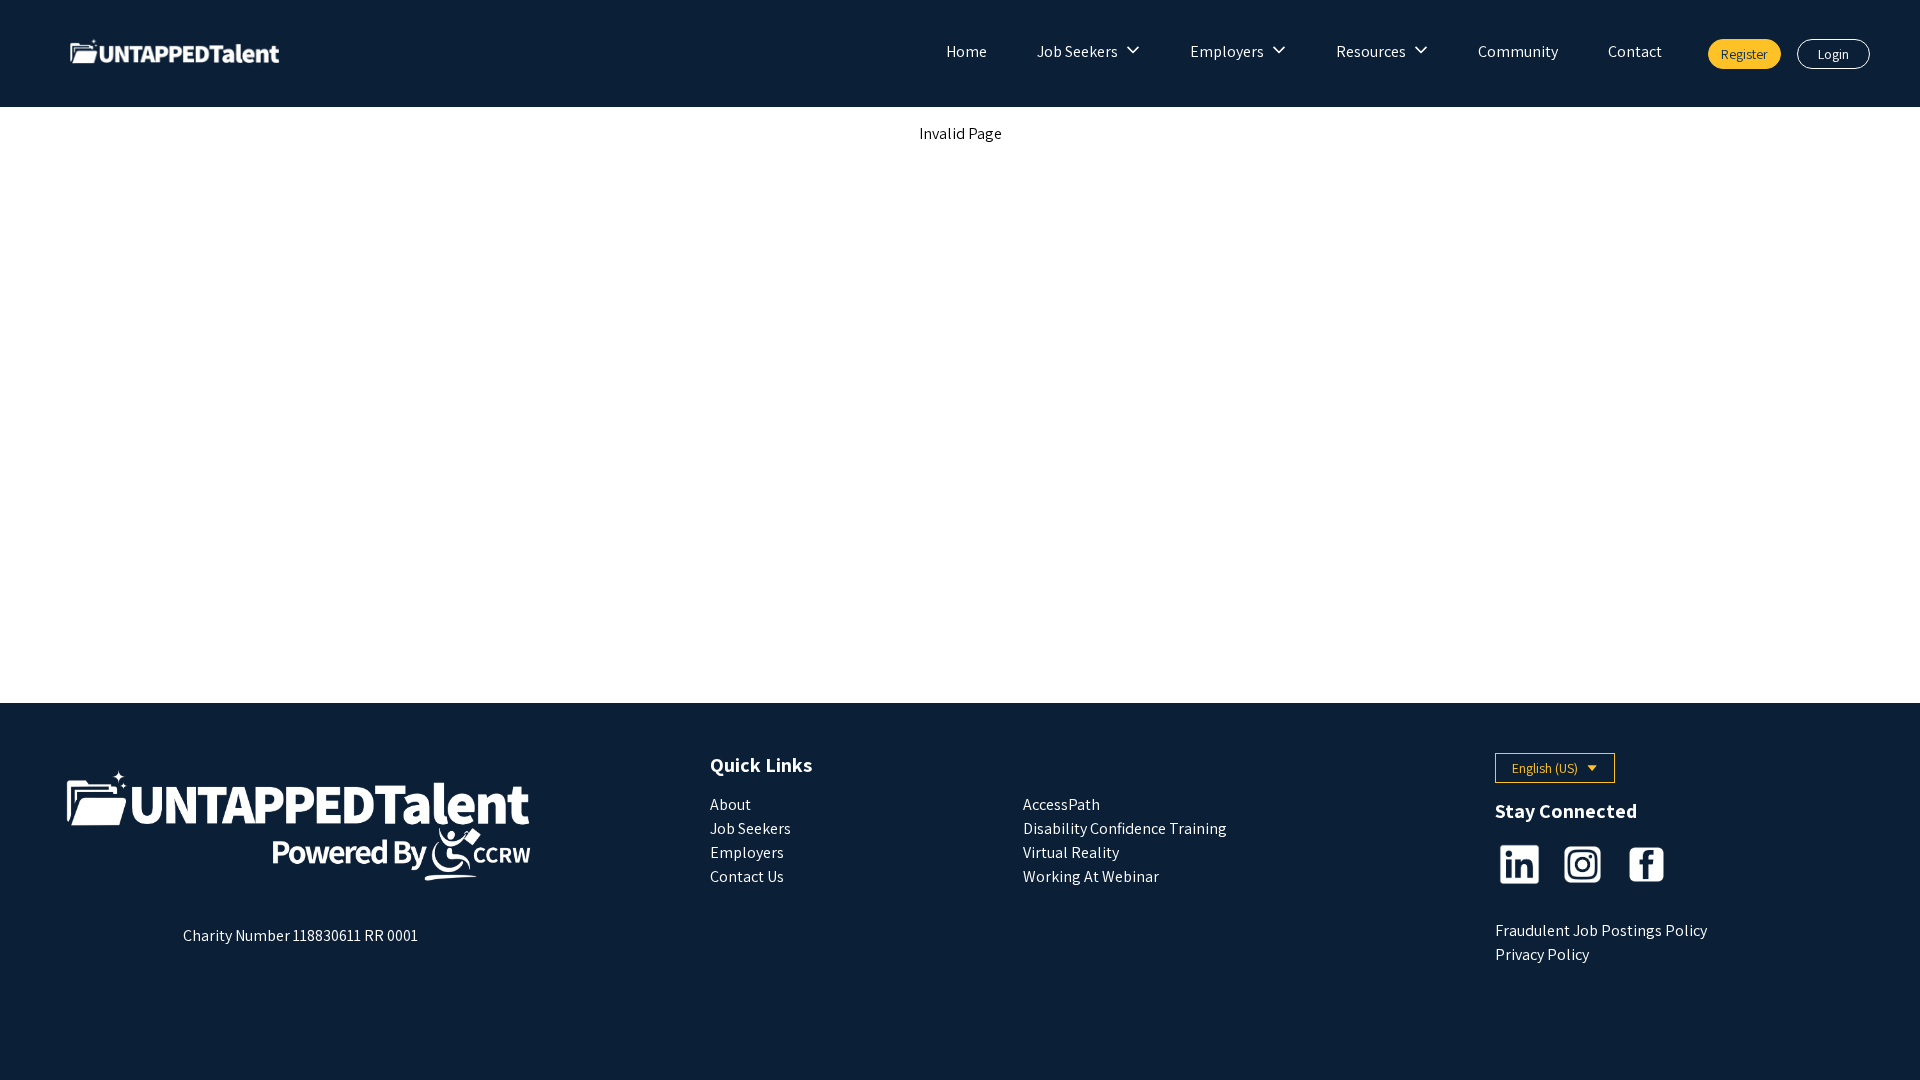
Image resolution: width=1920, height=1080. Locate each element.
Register (1744, 54)
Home (966, 51)
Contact (1635, 51)
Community (1518, 51)
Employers (1227, 51)
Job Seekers (1077, 51)
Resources (1371, 51)
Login (1833, 54)
